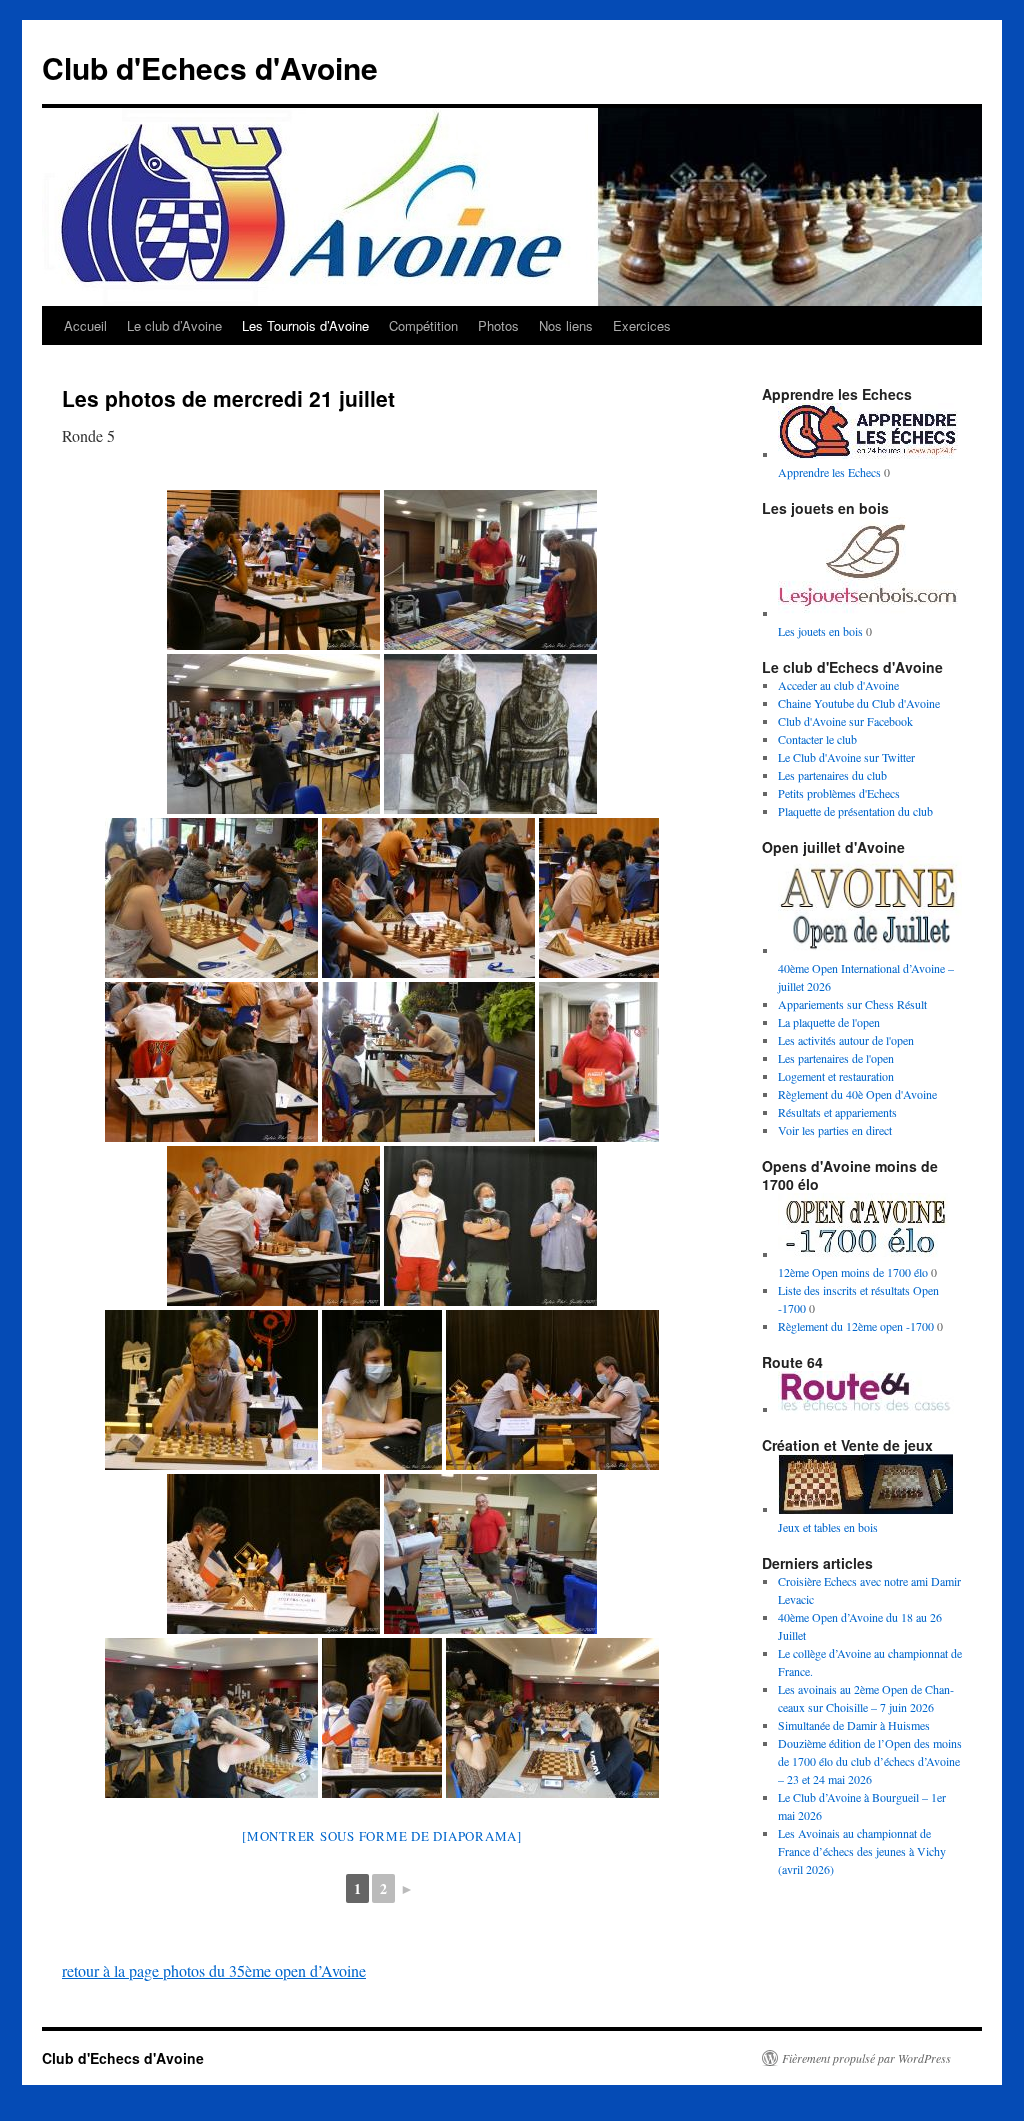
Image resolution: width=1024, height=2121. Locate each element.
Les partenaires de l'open (836, 1058)
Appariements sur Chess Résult (852, 1004)
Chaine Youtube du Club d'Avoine (859, 703)
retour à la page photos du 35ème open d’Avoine (214, 1970)
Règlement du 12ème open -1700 (856, 1326)
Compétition (423, 325)
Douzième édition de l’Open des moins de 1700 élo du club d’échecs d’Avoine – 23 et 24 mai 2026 (870, 1761)
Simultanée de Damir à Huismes (854, 1725)
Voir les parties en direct (835, 1130)
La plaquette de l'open (829, 1022)
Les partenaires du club (832, 775)
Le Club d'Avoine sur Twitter (846, 757)
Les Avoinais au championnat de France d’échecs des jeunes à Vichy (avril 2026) (862, 1851)
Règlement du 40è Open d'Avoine (857, 1094)
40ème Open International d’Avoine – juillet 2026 (866, 977)
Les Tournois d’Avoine (305, 325)
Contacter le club (817, 739)
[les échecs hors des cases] (868, 1409)
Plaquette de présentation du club (855, 811)
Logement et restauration (836, 1076)
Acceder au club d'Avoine (838, 685)
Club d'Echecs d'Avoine (210, 67)
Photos (498, 325)
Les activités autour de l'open (846, 1040)
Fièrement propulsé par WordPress (866, 2058)
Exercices (642, 325)
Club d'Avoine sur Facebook (845, 721)
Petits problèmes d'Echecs (839, 793)
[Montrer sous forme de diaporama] (382, 1836)
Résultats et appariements (837, 1112)
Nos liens (566, 325)
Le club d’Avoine (174, 325)
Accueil (85, 325)
